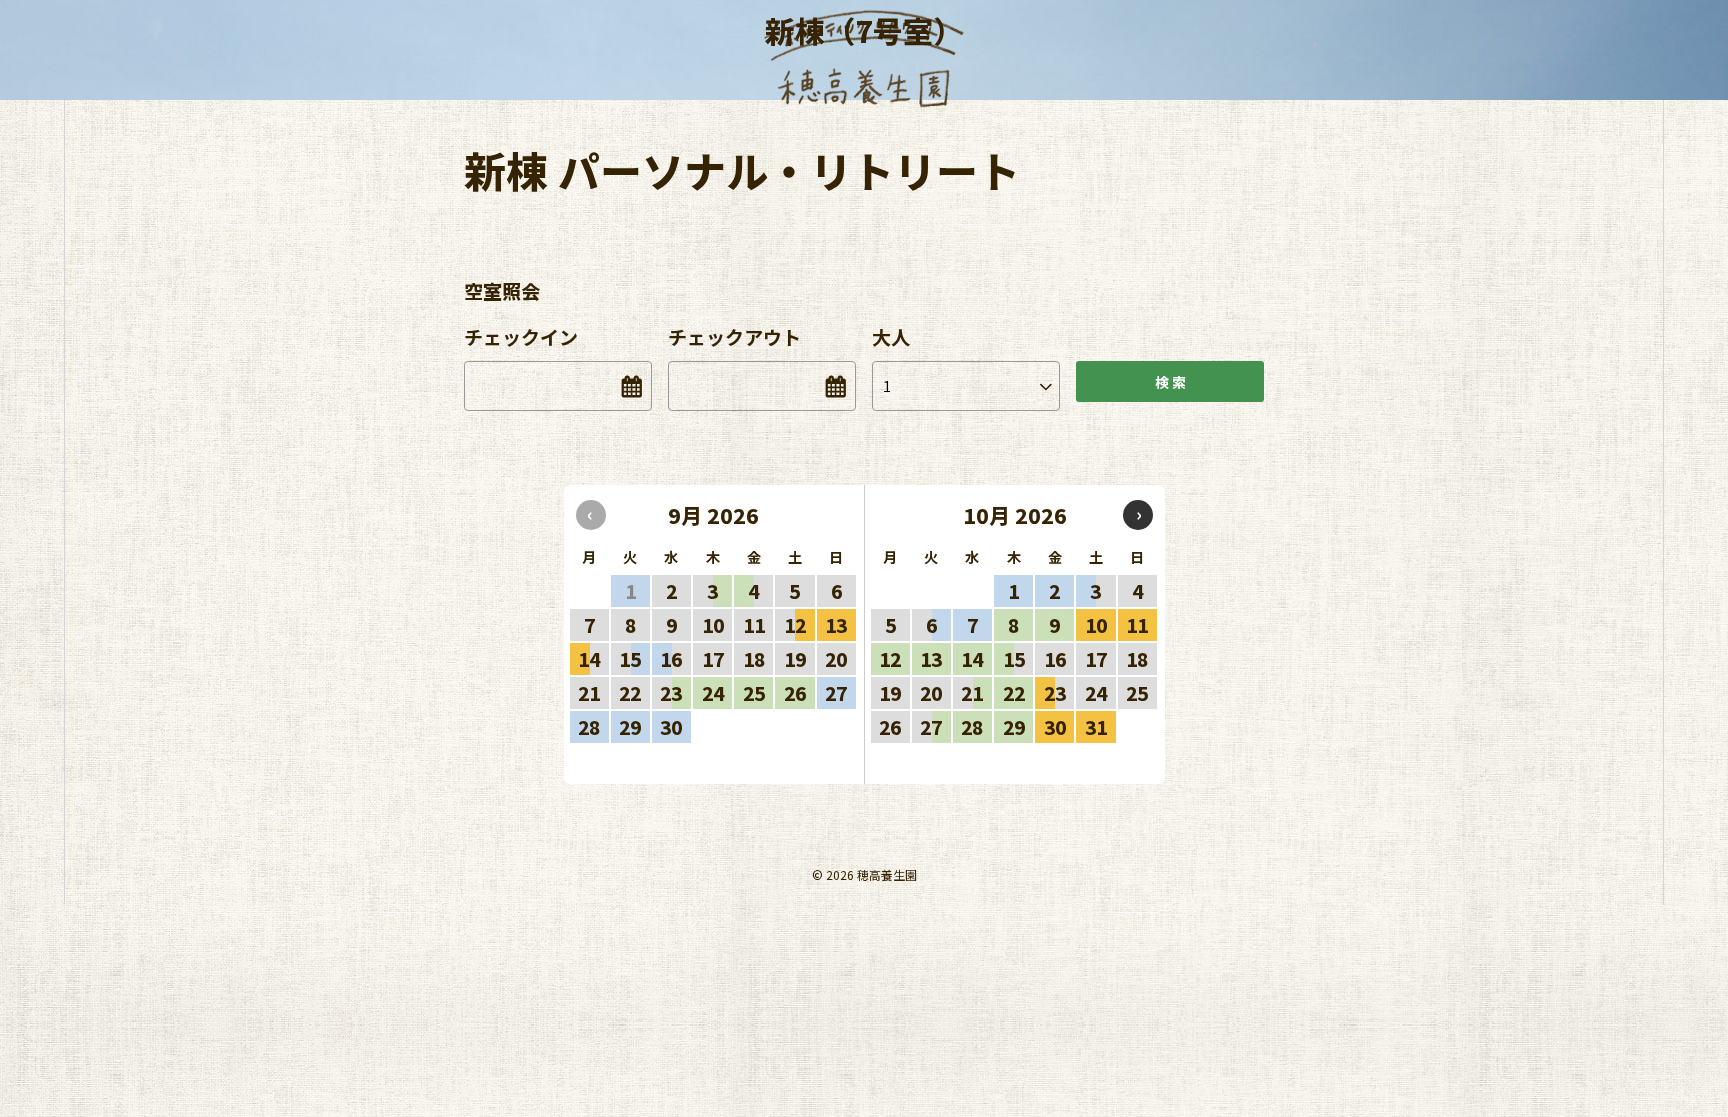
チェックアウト (734, 336)
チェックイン (521, 336)
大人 (891, 336)
